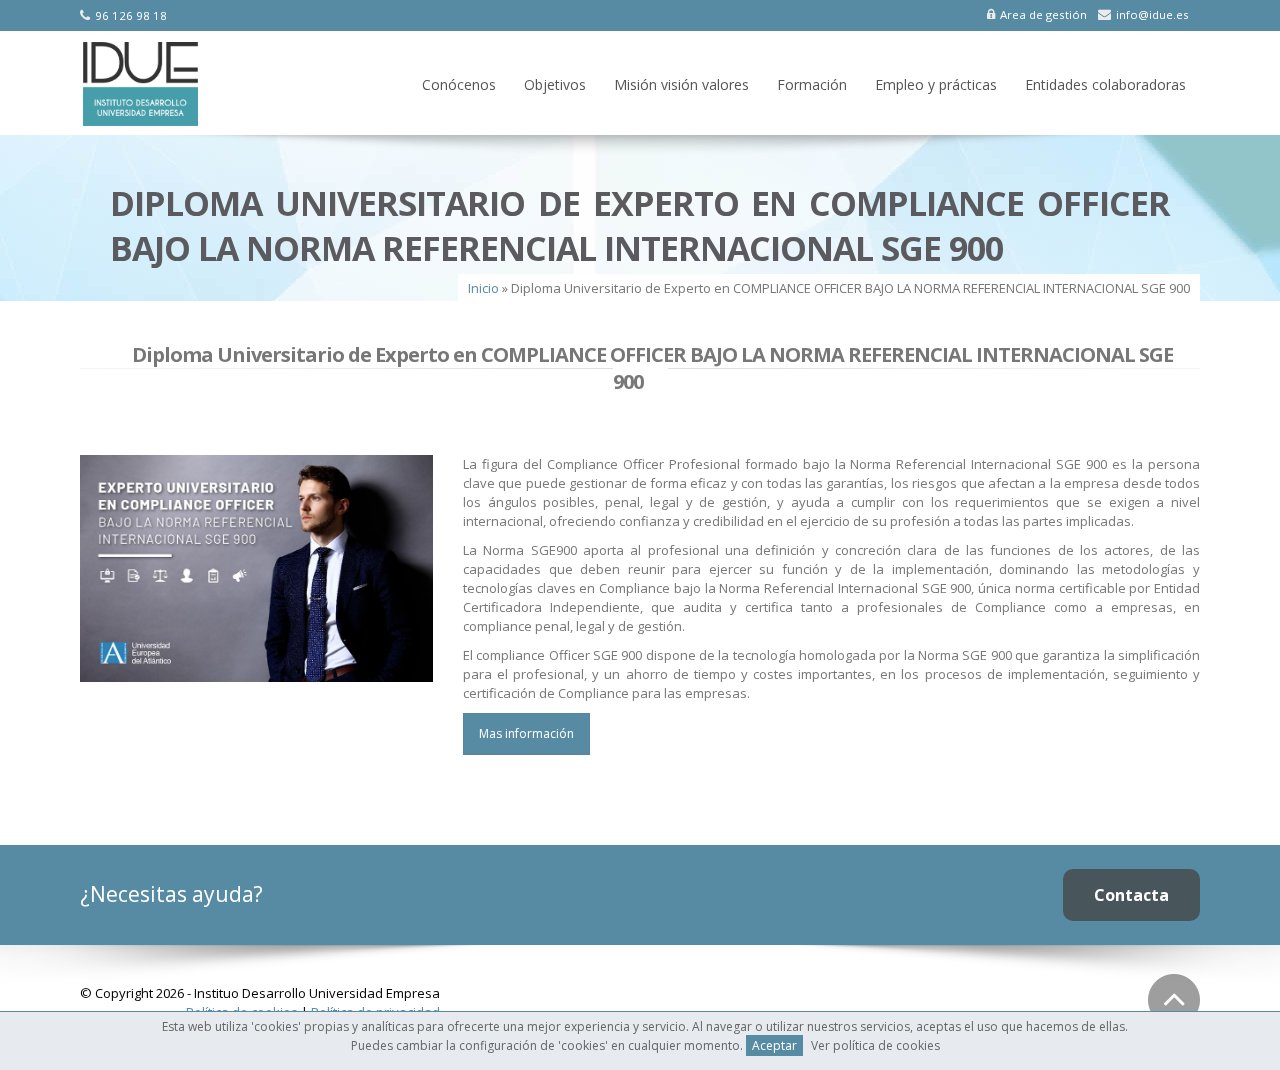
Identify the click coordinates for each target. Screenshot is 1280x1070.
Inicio (483, 288)
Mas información (526, 733)
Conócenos (459, 84)
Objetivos (555, 84)
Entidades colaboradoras (1105, 84)
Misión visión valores (681, 84)
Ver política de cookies (875, 1045)
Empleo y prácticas (936, 84)
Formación (812, 84)
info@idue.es (1152, 14)
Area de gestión (1043, 14)
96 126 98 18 (131, 15)
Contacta (1131, 895)
